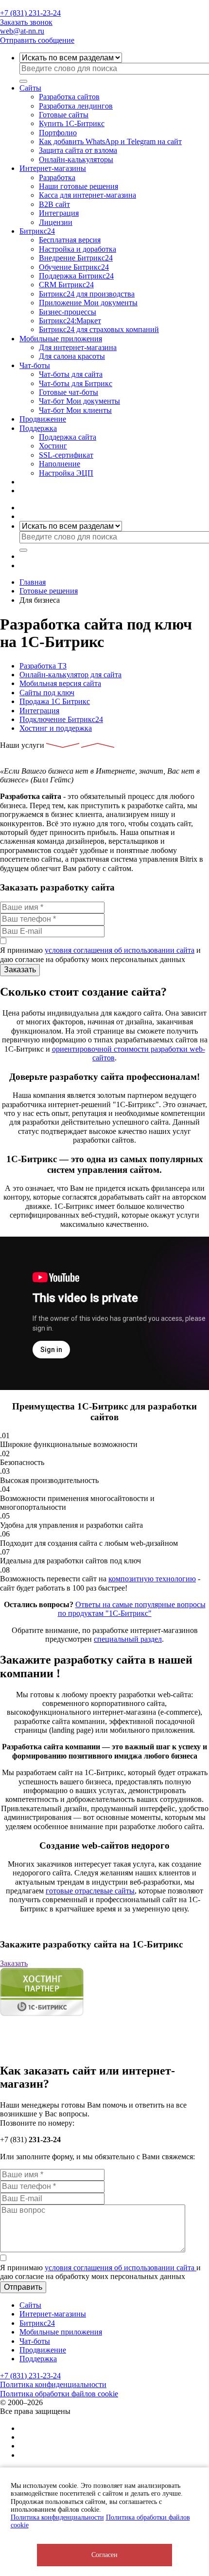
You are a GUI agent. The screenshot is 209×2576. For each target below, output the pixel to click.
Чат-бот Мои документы (79, 401)
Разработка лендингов (76, 106)
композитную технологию (152, 1579)
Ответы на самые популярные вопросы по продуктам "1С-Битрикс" (132, 1609)
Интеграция (59, 213)
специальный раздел (128, 1639)
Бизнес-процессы (68, 312)
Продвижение (43, 419)
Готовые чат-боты (69, 392)
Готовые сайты (64, 115)
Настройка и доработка (78, 249)
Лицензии (56, 222)
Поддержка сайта (68, 437)
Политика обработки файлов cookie (59, 2394)
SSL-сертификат (66, 455)
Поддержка (38, 428)
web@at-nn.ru (22, 31)
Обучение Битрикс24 (74, 267)
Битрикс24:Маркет (70, 321)
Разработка (57, 177)
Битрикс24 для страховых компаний (99, 329)
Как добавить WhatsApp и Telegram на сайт (110, 141)
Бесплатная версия (70, 240)
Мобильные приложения (61, 339)
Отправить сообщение (37, 40)
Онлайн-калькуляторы (76, 159)
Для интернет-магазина (78, 347)
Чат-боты (35, 365)
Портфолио (58, 133)
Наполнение (60, 464)
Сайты (30, 88)
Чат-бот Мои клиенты (75, 410)
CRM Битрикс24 (66, 285)
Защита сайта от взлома (78, 150)
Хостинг (53, 446)
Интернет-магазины (53, 168)
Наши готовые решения (78, 186)
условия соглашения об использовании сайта (120, 950)
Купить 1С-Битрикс (72, 123)
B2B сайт (54, 204)
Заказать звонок (26, 22)
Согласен (104, 2555)
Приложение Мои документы (88, 303)
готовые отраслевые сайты (90, 1891)
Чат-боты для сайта (71, 374)
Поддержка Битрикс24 (76, 276)
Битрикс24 (37, 231)
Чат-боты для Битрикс (76, 383)
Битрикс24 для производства (87, 294)
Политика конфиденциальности (57, 2517)
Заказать (14, 1963)
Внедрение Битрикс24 (76, 258)
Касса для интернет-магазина (87, 195)
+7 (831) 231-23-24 (30, 13)
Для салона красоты (72, 356)
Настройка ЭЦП (66, 473)
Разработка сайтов (69, 97)
